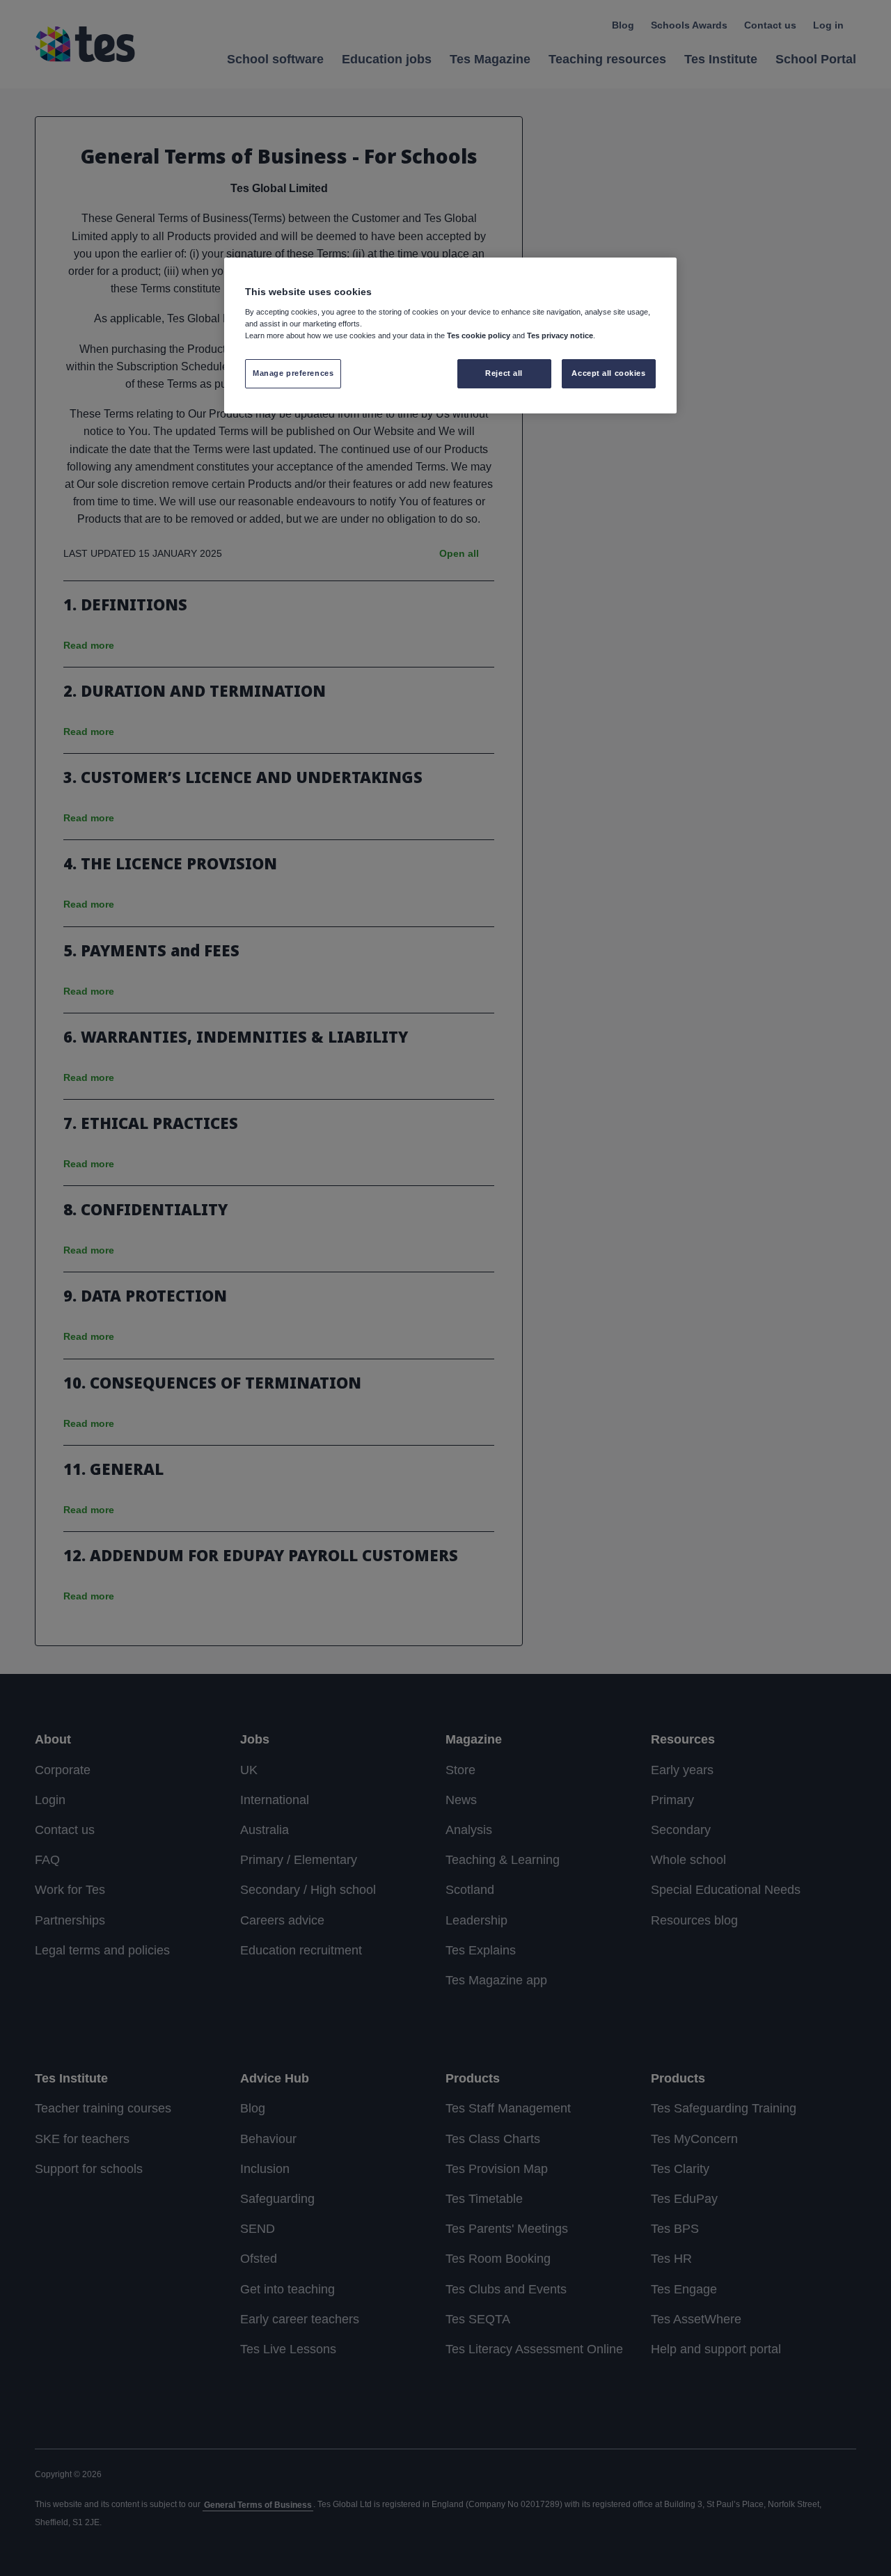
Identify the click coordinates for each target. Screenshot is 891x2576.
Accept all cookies (608, 373)
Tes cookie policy (479, 335)
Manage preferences (293, 373)
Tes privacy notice (560, 335)
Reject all (504, 373)
